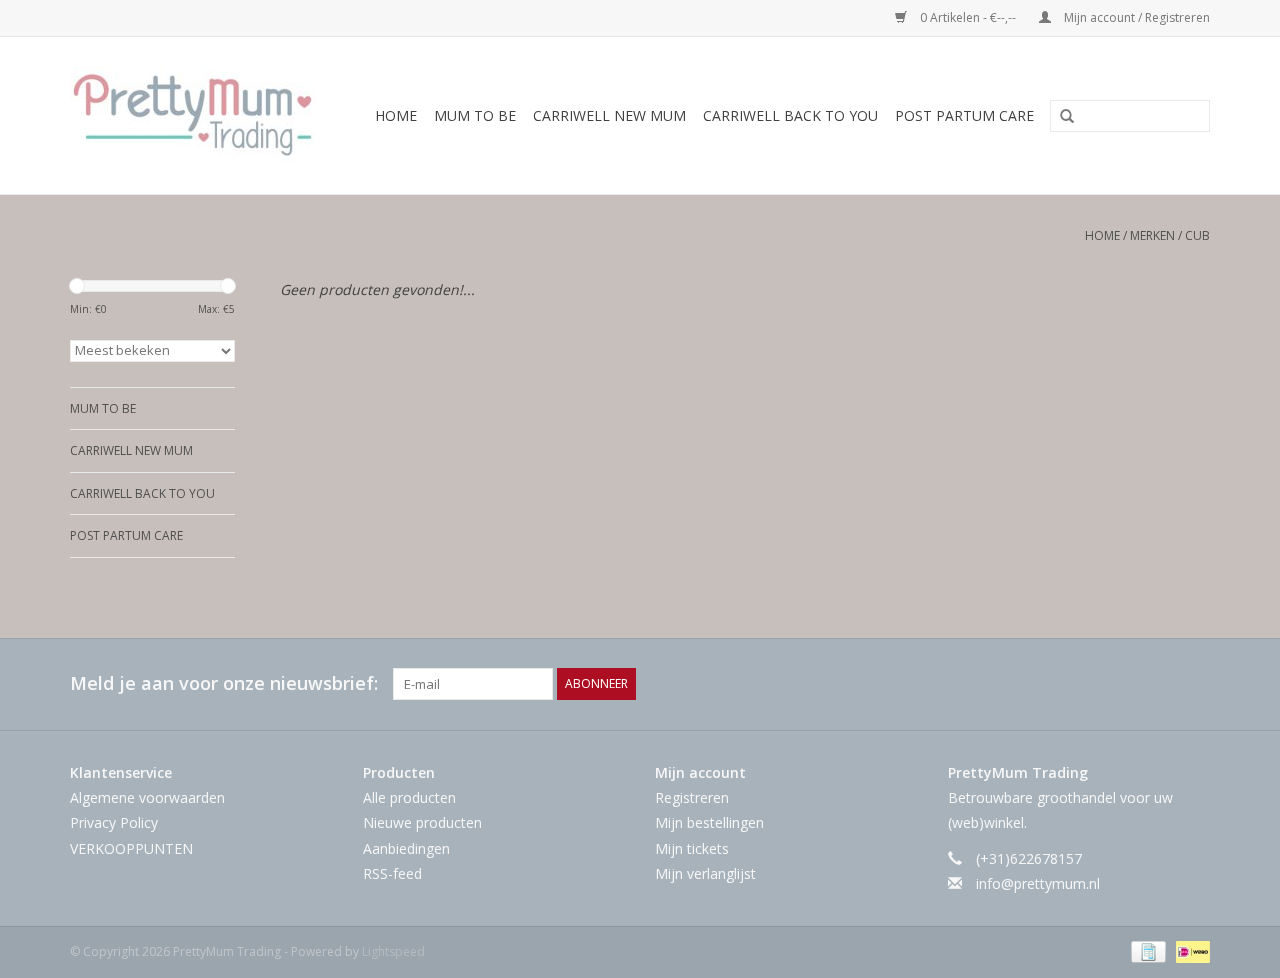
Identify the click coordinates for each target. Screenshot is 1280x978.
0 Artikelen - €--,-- (968, 17)
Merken (1152, 235)
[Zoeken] (1060, 117)
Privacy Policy (114, 822)
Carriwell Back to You (790, 115)
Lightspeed (393, 951)
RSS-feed (392, 873)
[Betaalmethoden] (1146, 950)
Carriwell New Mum (609, 115)
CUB (1197, 235)
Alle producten (409, 797)
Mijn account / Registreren (1135, 17)
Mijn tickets (692, 848)
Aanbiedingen (406, 848)
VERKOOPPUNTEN (131, 848)
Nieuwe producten (422, 822)
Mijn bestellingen (709, 822)
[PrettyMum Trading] (198, 115)
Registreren (692, 797)
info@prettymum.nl (1038, 883)
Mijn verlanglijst (705, 873)
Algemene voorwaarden (147, 797)
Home (396, 115)
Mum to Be (475, 115)
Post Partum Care (964, 115)
